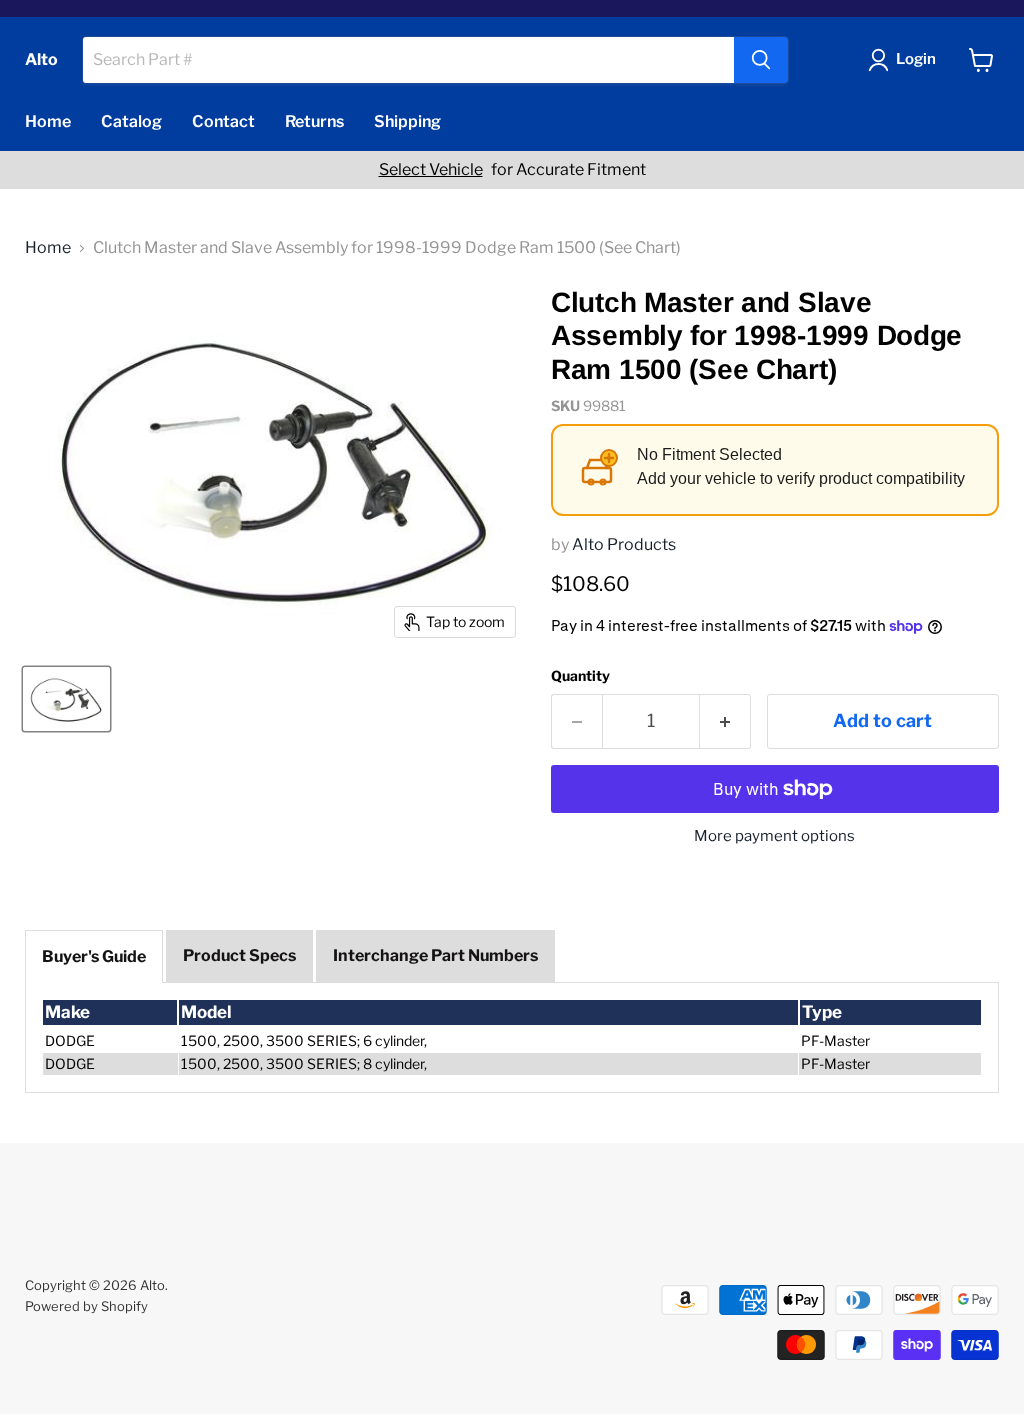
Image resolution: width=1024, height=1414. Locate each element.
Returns (314, 121)
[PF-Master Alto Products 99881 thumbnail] (66, 699)
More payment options (774, 836)
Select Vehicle (431, 170)
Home (48, 121)
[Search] (761, 60)
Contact (223, 121)
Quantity (580, 676)
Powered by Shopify (86, 1306)
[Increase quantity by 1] (725, 721)
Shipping (407, 121)
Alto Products (624, 544)
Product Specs (239, 955)
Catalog (131, 121)
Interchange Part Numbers (435, 955)
